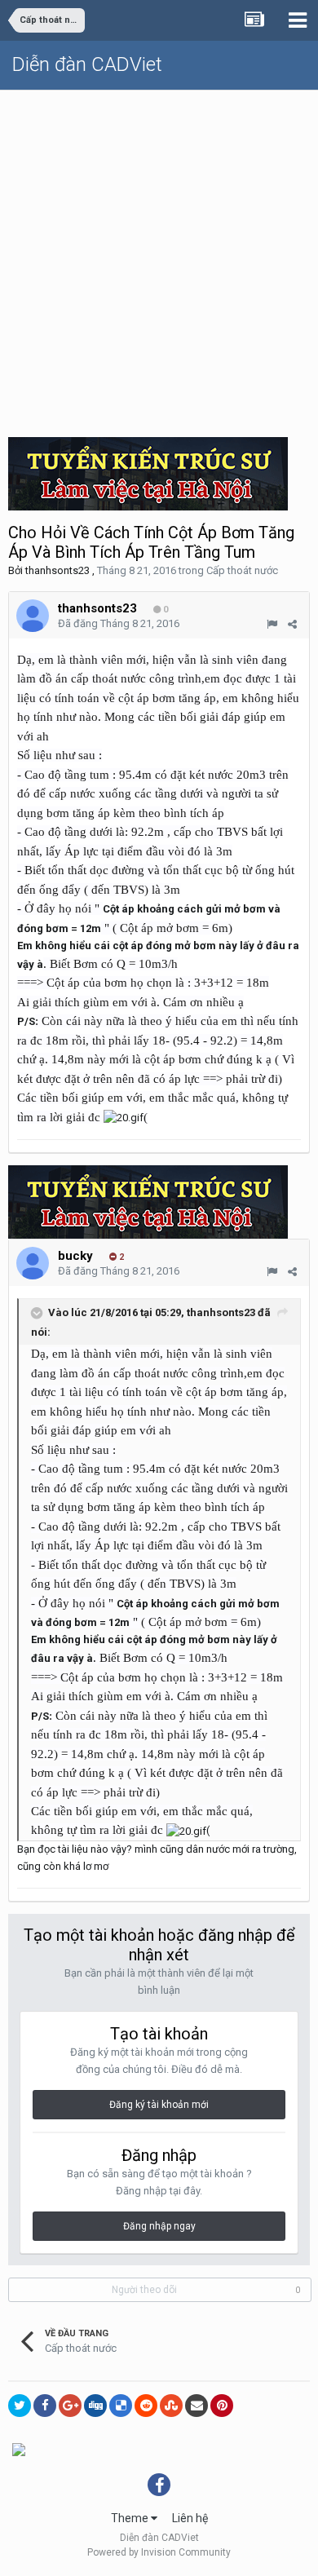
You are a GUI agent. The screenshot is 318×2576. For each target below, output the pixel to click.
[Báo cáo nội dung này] (272, 624)
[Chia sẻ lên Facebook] (45, 2406)
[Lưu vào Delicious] (121, 2406)
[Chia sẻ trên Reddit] (146, 2406)
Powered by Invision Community (159, 2552)
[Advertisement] (159, 258)
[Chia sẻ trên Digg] (95, 2406)
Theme (131, 2518)
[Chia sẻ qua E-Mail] (197, 2406)
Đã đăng (119, 623)
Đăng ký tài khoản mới (159, 2105)
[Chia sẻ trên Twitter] (20, 2406)
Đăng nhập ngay (159, 2226)
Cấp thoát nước (242, 570)
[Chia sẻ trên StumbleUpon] (171, 2406)
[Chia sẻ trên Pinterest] (222, 2406)
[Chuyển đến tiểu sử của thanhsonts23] (33, 616)
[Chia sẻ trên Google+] (70, 2406)
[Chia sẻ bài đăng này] (292, 624)
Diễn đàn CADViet (87, 64)
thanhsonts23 (57, 570)
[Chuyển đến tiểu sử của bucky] (33, 1263)
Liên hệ (190, 2518)
